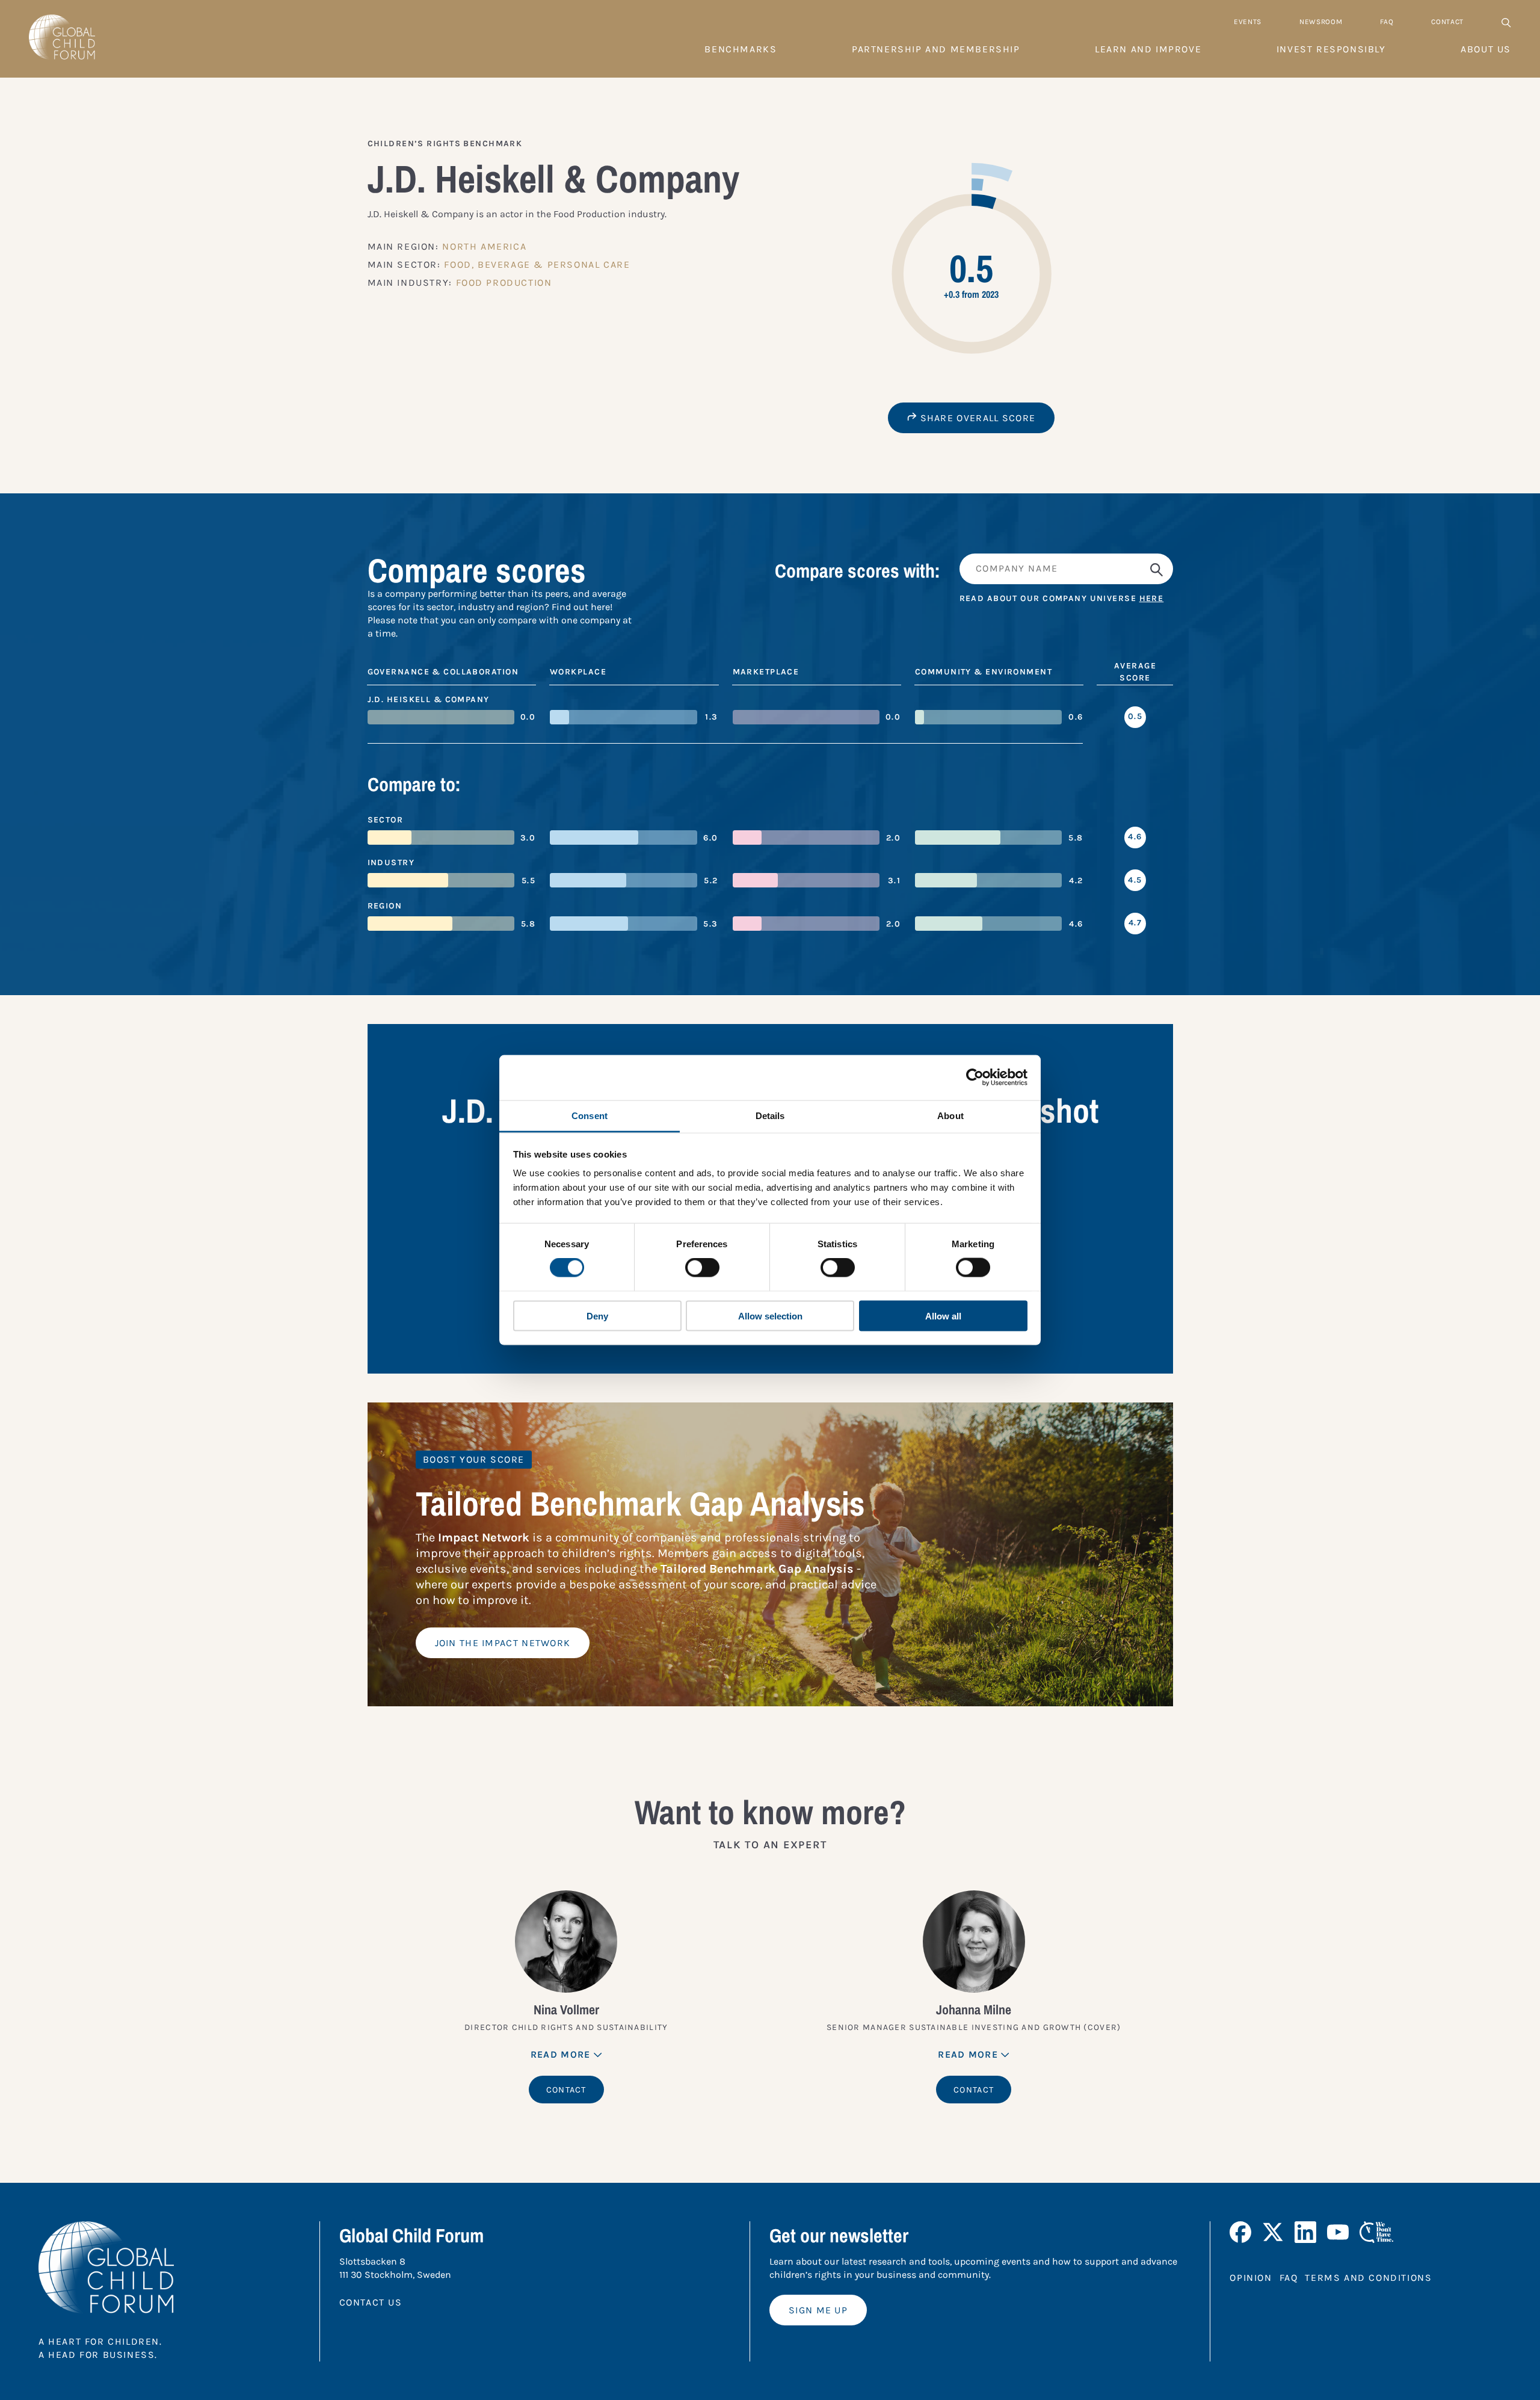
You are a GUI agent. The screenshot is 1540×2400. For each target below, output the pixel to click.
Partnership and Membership (936, 49)
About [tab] (950, 1115)
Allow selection (770, 1316)
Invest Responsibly (1331, 49)
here (1152, 598)
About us (1486, 49)
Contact (1447, 22)
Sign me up (818, 2310)
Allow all (943, 1316)
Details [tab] (770, 1115)
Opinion (1251, 2278)
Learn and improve (1148, 49)
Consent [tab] (590, 1115)
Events (1248, 22)
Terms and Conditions (1368, 2278)
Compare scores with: (858, 571)
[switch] (702, 1268)
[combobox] (1066, 569)
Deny (597, 1316)
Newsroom (1321, 22)
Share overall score (976, 418)
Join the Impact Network (503, 1643)
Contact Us (371, 2302)
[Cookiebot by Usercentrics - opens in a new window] (975, 1078)
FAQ (1387, 22)
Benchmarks (741, 49)
